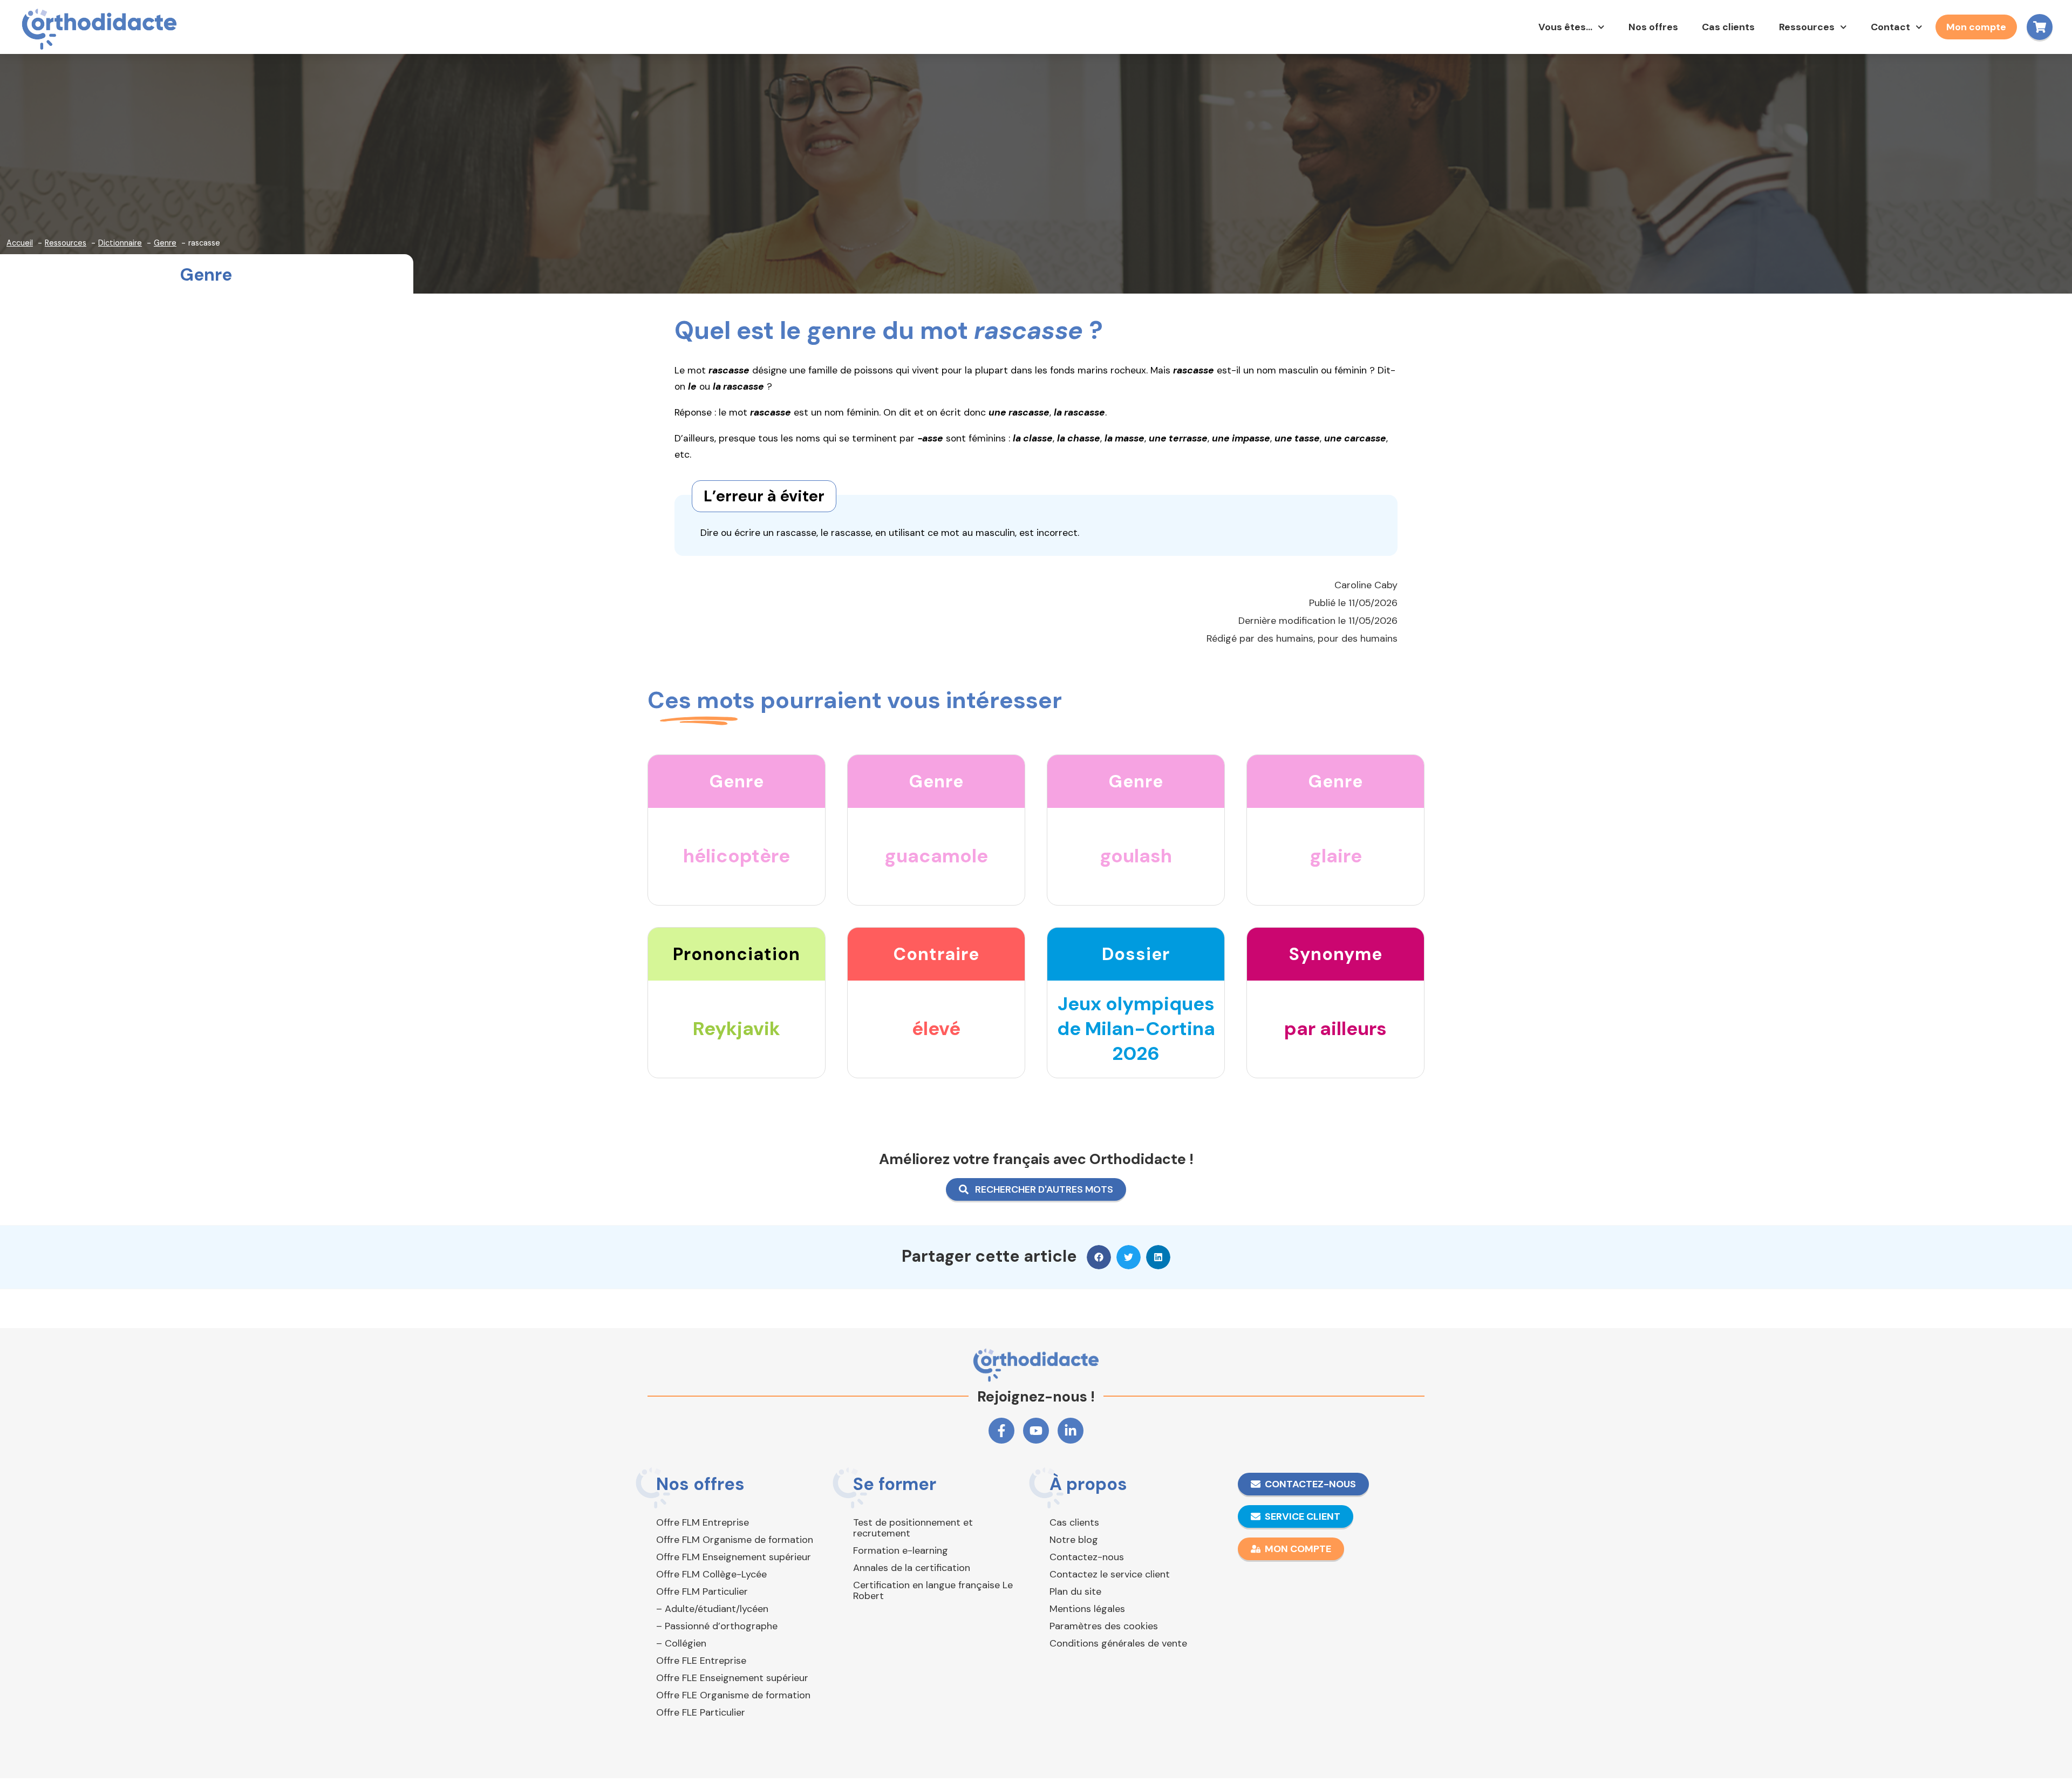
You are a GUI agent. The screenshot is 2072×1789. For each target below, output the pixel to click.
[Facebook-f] (1001, 1431)
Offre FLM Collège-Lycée (711, 1574)
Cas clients (1728, 27)
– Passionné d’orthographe (717, 1626)
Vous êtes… (1565, 27)
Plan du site (1075, 1591)
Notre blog (1074, 1540)
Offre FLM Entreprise (703, 1522)
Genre (206, 275)
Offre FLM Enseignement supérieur (734, 1557)
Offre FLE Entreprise (701, 1661)
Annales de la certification (912, 1568)
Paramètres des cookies (1104, 1626)
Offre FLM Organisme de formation (735, 1540)
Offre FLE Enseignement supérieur (732, 1678)
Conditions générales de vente (1118, 1643)
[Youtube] (1036, 1431)
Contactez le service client (1110, 1574)
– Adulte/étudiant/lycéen (712, 1609)
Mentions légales (1087, 1609)
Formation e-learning (901, 1550)
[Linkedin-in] (1071, 1431)
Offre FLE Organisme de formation (733, 1695)
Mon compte (1976, 27)
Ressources (1807, 27)
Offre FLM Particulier (702, 1591)
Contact (1890, 27)
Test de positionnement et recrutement (913, 1528)
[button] (1099, 1257)
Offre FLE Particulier (701, 1712)
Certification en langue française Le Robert (933, 1590)
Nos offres (1653, 27)
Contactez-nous (1087, 1557)
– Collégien (681, 1643)
